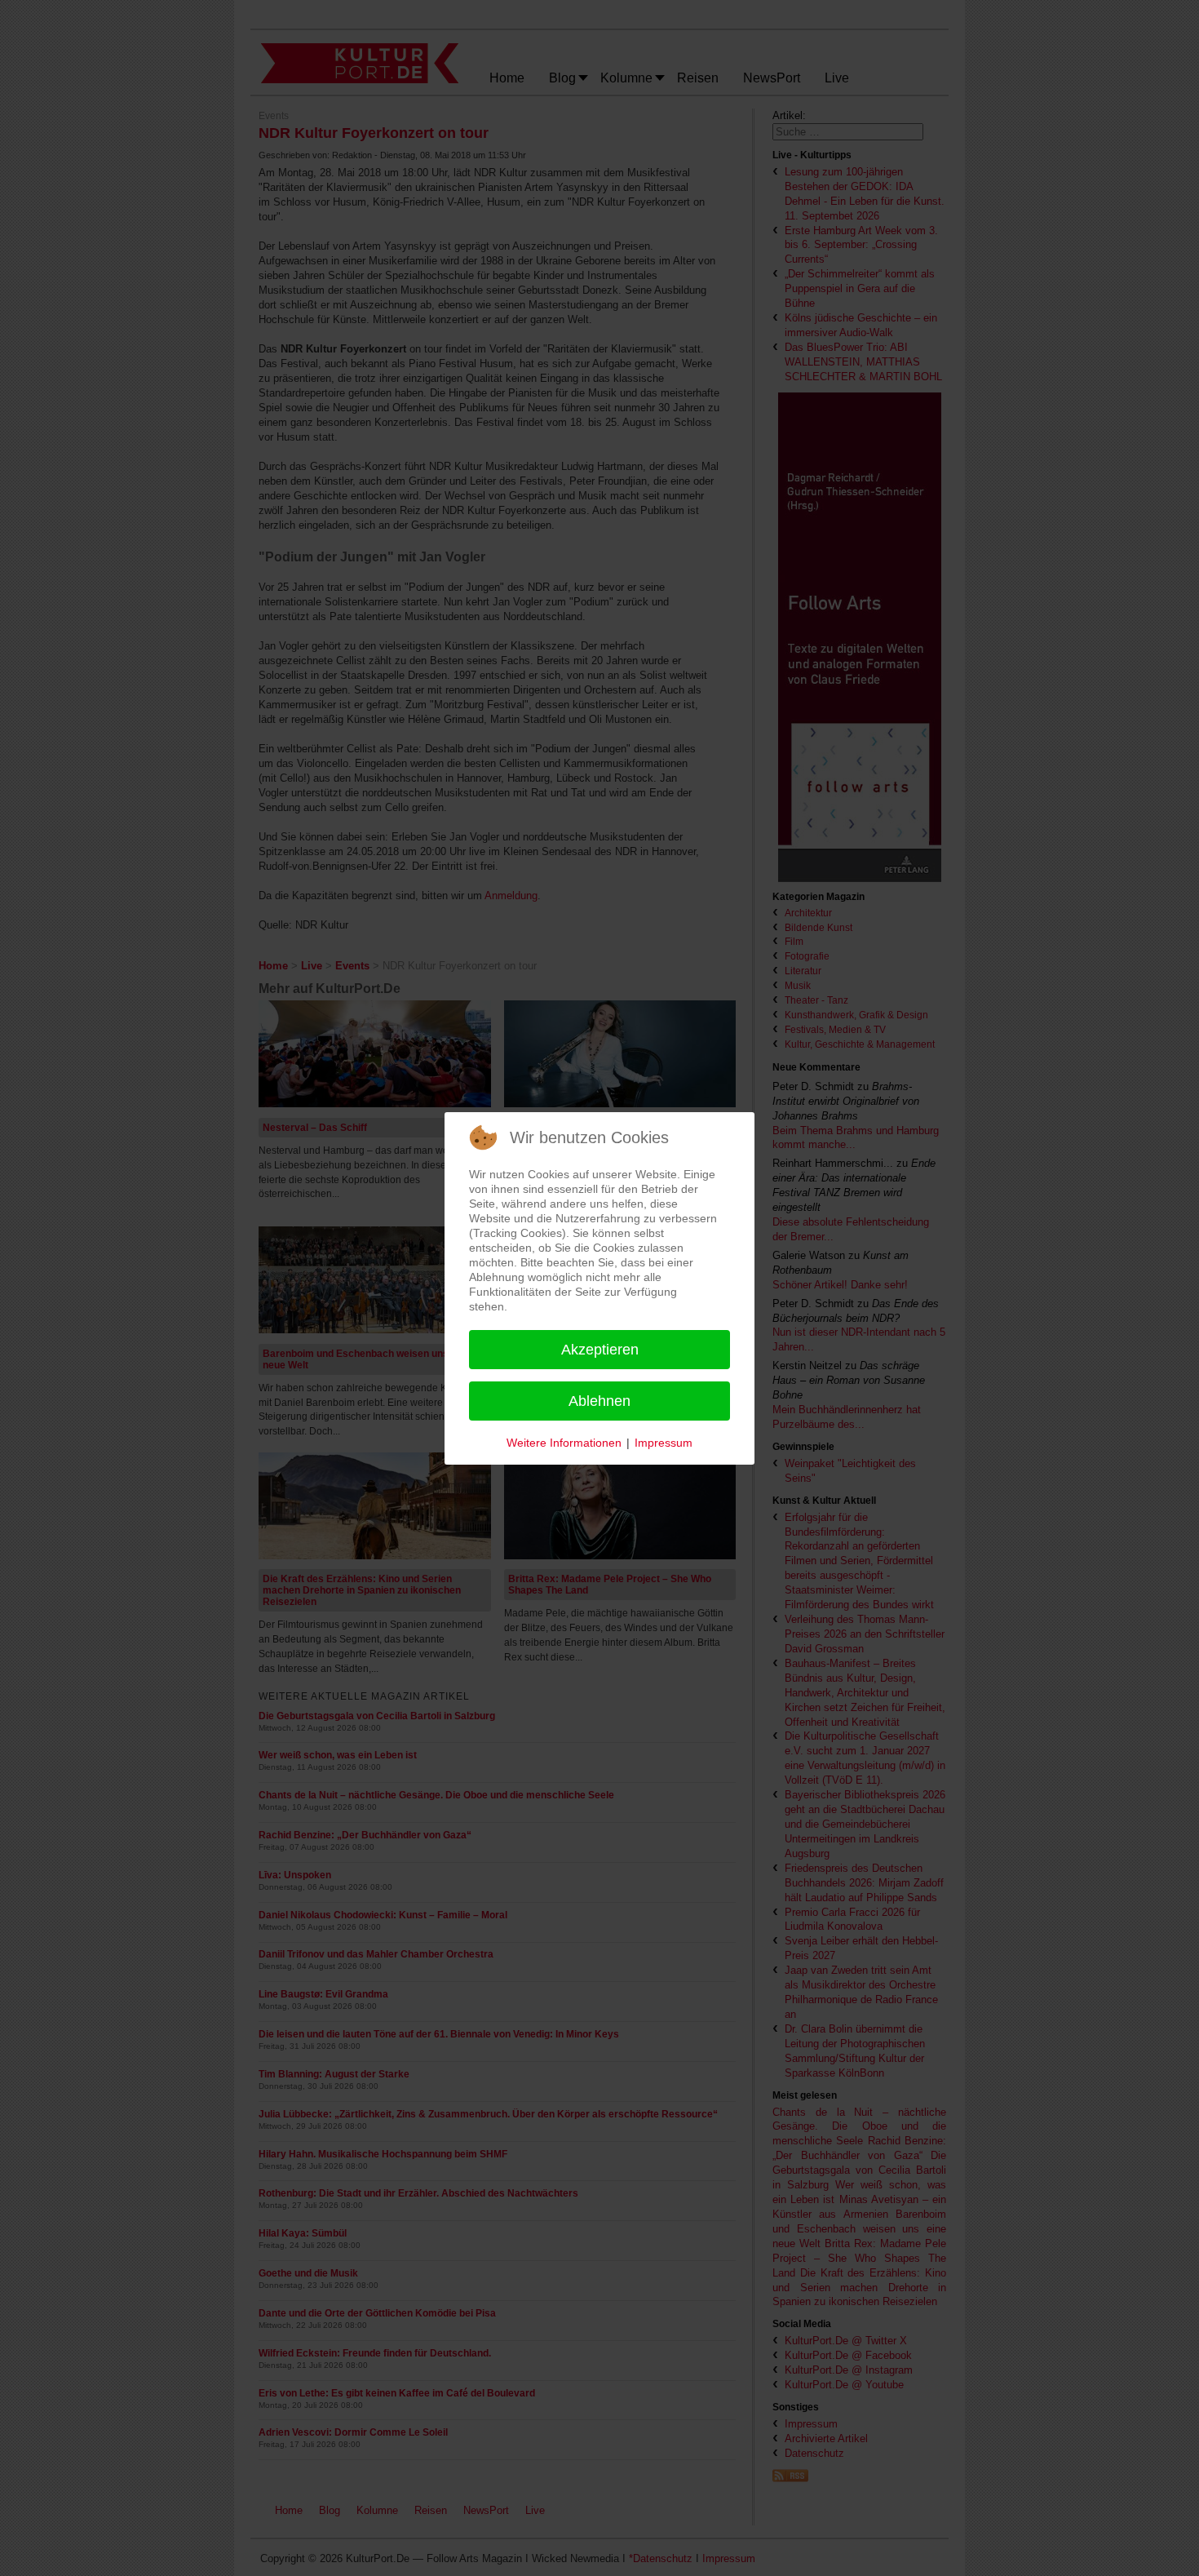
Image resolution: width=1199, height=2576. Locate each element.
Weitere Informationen (564, 1443)
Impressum (664, 1443)
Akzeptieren (600, 1350)
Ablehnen (599, 1401)
